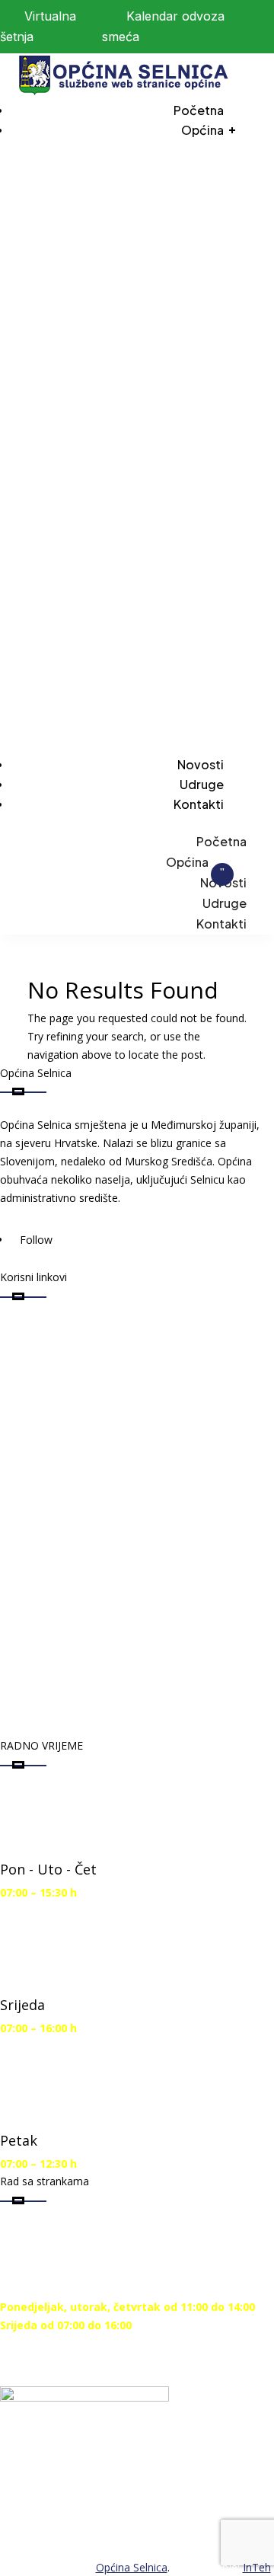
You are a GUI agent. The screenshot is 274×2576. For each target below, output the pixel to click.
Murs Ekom (58, 1382)
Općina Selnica (132, 2567)
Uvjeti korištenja (75, 1626)
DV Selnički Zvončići (86, 1480)
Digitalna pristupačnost (102, 1577)
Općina (202, 130)
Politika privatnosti (84, 1675)
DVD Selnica (59, 1431)
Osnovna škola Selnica (96, 1528)
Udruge (202, 784)
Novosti (201, 764)
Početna (199, 110)
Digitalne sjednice (80, 1333)
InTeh (257, 2567)
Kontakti (199, 804)
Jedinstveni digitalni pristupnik (127, 1723)
